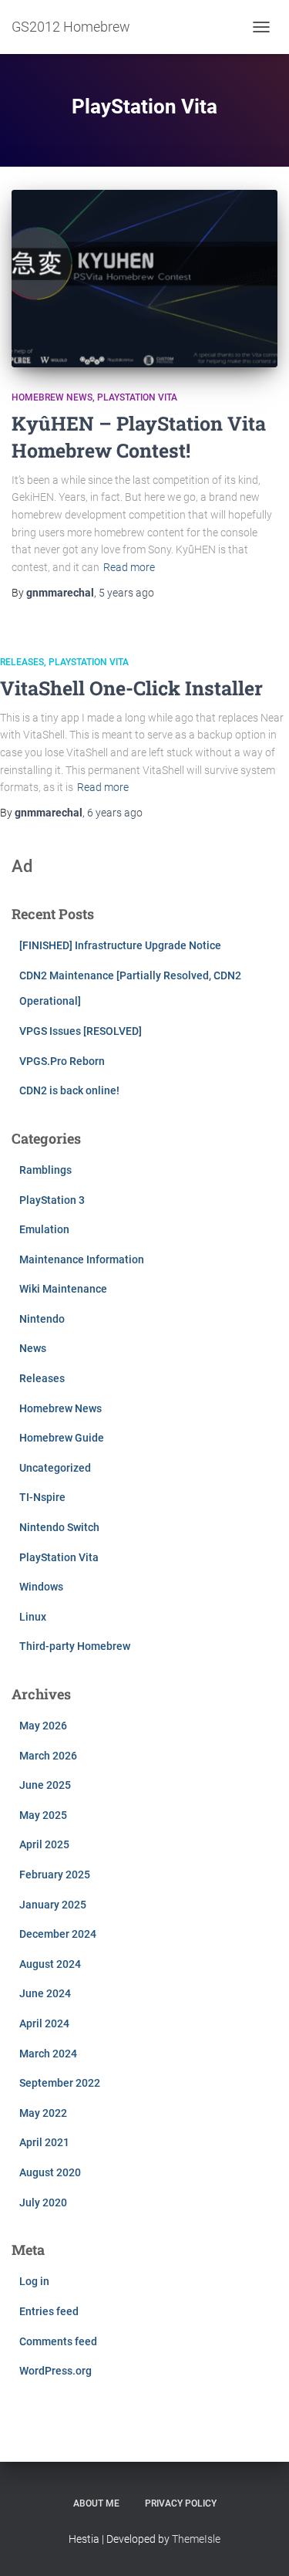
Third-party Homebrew (75, 1646)
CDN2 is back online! (69, 1090)
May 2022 (43, 2113)
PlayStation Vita (137, 397)
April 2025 (44, 1844)
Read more (129, 567)
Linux (33, 1617)
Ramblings (45, 1170)
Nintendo (42, 1319)
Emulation (44, 1229)
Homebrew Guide (62, 1438)
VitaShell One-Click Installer (131, 688)
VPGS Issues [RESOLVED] (81, 1031)
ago (126, 593)
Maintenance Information (82, 1259)
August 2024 (50, 1964)
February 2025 (55, 1875)
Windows (41, 1587)
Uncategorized (55, 1468)
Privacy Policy (181, 2503)
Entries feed (49, 2311)
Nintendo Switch (59, 1527)
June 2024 (45, 1993)
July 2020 (43, 2202)
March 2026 (48, 1756)
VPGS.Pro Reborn (62, 1061)
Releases (22, 662)
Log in (34, 2281)
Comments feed (58, 2341)
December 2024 (58, 1934)
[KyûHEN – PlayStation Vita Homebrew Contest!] (144, 279)
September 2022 (60, 2083)
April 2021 (44, 2142)
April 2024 (44, 2023)
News (33, 1348)
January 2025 (53, 1905)
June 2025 (45, 1785)
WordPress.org (55, 2371)
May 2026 (43, 1726)
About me (96, 2503)
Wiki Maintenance (63, 1289)
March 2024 (48, 2054)
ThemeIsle (196, 2539)
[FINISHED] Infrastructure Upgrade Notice (120, 945)
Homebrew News (52, 397)
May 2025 (43, 1815)
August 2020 (50, 2172)
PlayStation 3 (52, 1200)
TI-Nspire (42, 1497)
